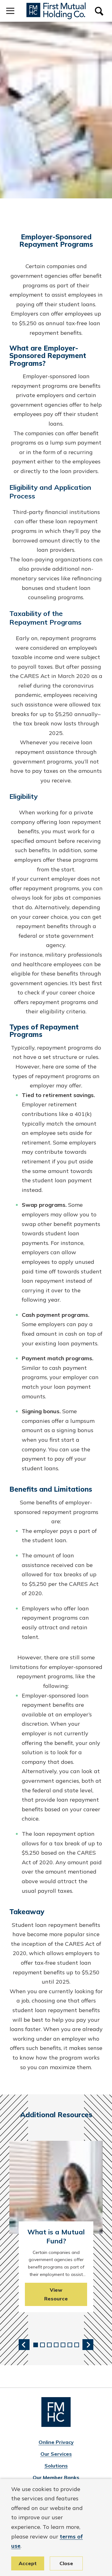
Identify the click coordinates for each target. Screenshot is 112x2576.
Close (66, 2563)
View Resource (56, 2294)
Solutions (56, 2466)
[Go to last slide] (24, 2345)
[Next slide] (88, 2345)
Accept (28, 2563)
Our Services (56, 2454)
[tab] (36, 2345)
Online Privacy (56, 2442)
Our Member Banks (56, 2477)
